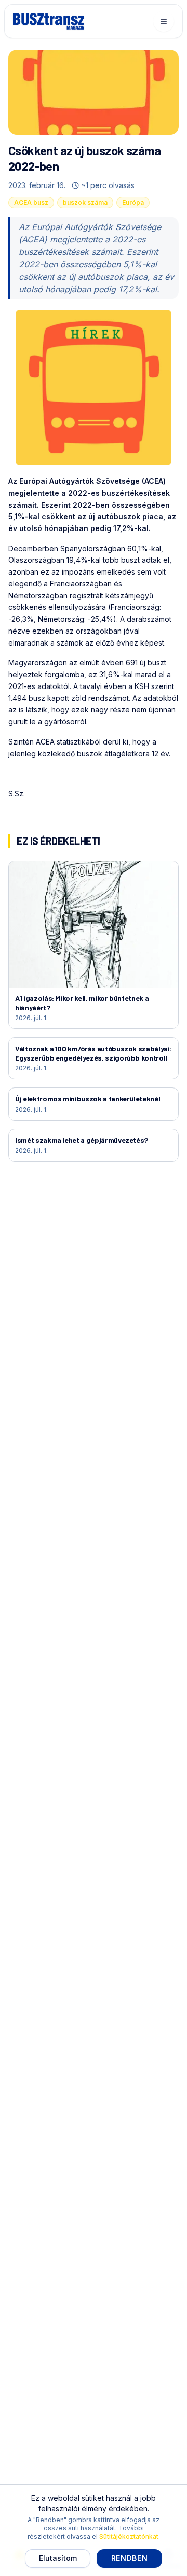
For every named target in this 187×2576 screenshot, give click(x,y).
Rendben (130, 2558)
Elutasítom (58, 2558)
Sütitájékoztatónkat (129, 2536)
